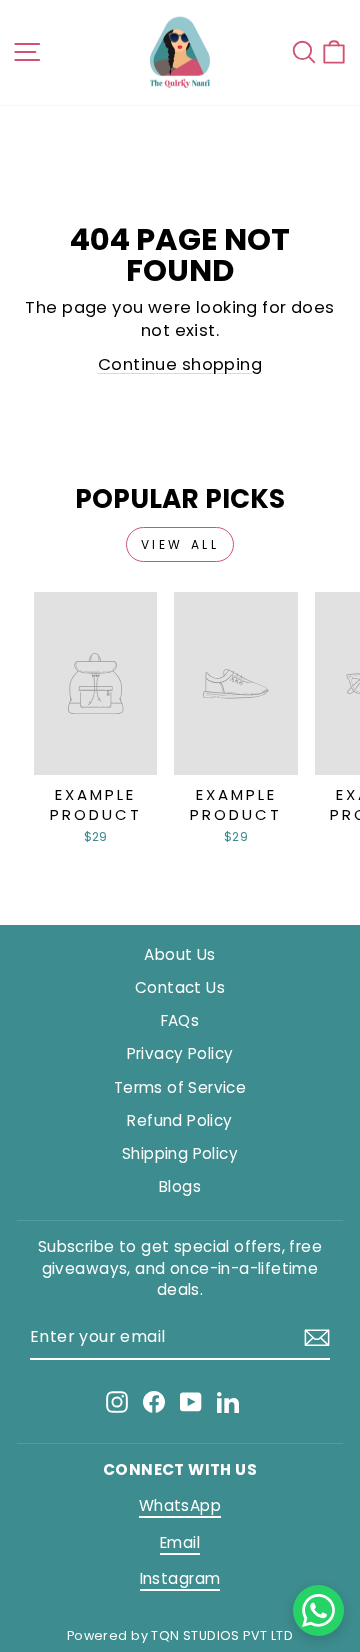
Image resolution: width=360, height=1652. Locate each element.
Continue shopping (180, 364)
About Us (179, 954)
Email (180, 1542)
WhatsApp (180, 1505)
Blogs (180, 1186)
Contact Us (180, 987)
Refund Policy (179, 1120)
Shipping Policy (180, 1153)
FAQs (180, 1020)
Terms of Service (180, 1087)
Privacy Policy (180, 1053)
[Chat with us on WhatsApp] (318, 1610)
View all (180, 544)
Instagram (180, 1578)
